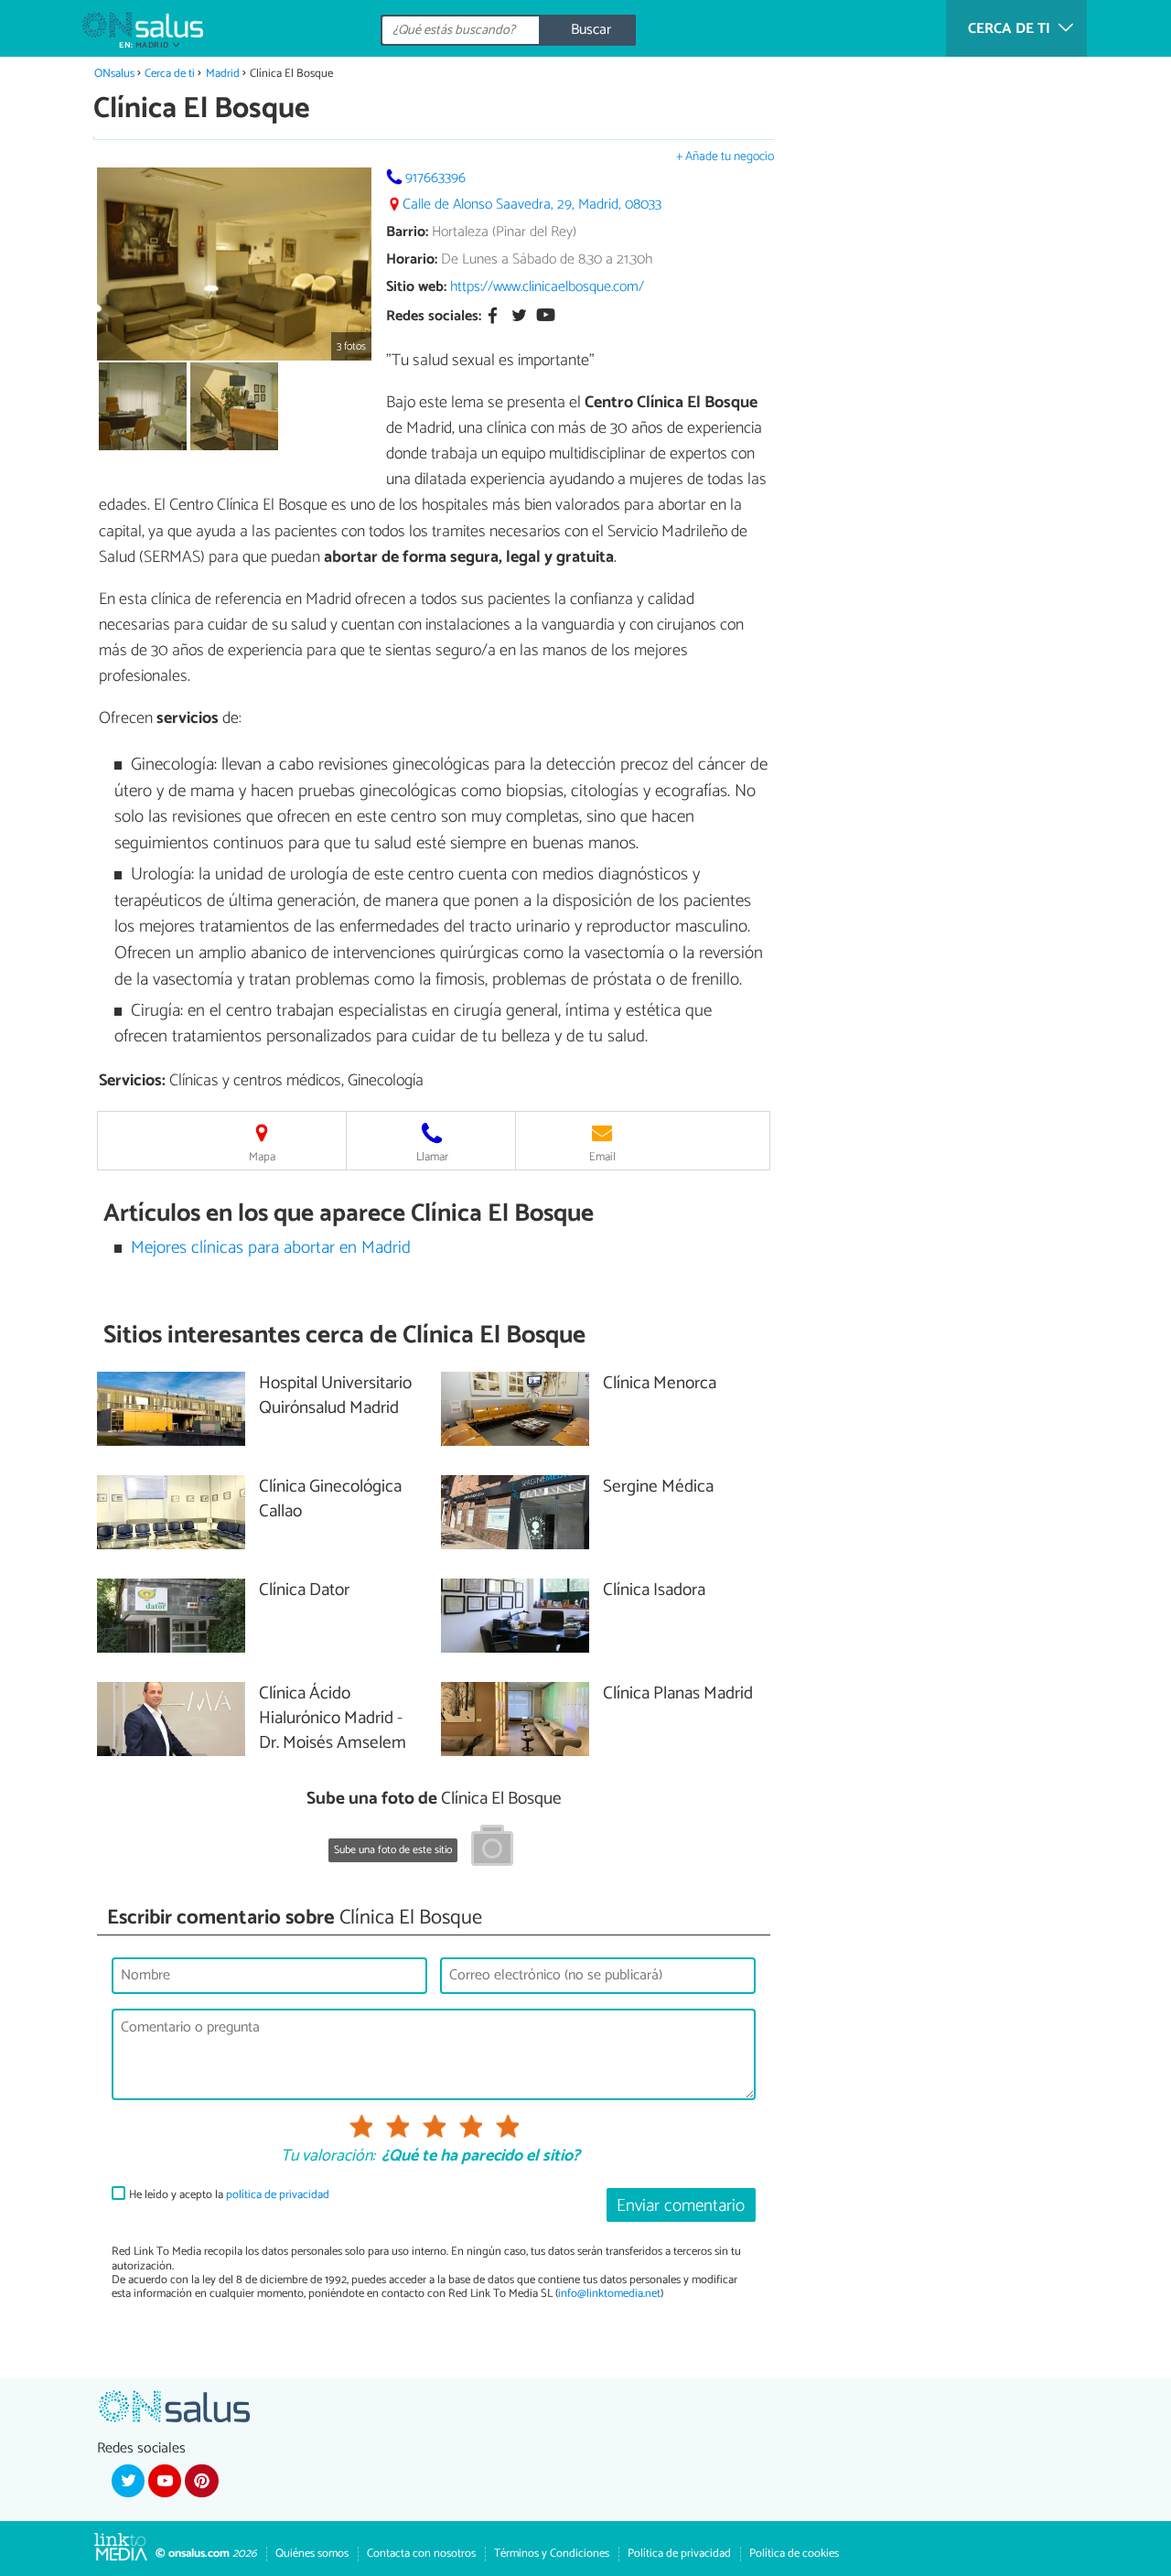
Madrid (223, 74)
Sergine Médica (658, 1487)
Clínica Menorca (660, 1384)
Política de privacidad (679, 2554)
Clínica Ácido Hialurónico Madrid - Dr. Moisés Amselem (333, 1719)
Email (602, 1157)
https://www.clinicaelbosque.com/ (547, 287)
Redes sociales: (434, 317)
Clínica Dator (304, 1591)
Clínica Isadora (654, 1591)
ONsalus (114, 74)
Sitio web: (416, 287)
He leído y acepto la (229, 2195)
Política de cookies (794, 2554)
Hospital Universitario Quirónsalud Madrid (335, 1396)
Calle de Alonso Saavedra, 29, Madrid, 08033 (532, 205)
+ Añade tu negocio (725, 157)
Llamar (432, 1157)
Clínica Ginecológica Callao (330, 1500)
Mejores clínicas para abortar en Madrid (271, 1248)
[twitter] (128, 2481)
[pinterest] (201, 2481)
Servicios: (132, 1081)
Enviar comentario (681, 2206)
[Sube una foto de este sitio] (492, 1848)
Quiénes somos (312, 2554)
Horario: (412, 259)
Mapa (262, 1157)
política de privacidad (278, 2195)
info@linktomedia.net (609, 2294)
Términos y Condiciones (552, 2554)
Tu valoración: (328, 2157)
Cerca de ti (170, 74)
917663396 (435, 178)
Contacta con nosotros (421, 2554)
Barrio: (407, 232)
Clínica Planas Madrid (678, 1694)
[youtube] (165, 2481)
